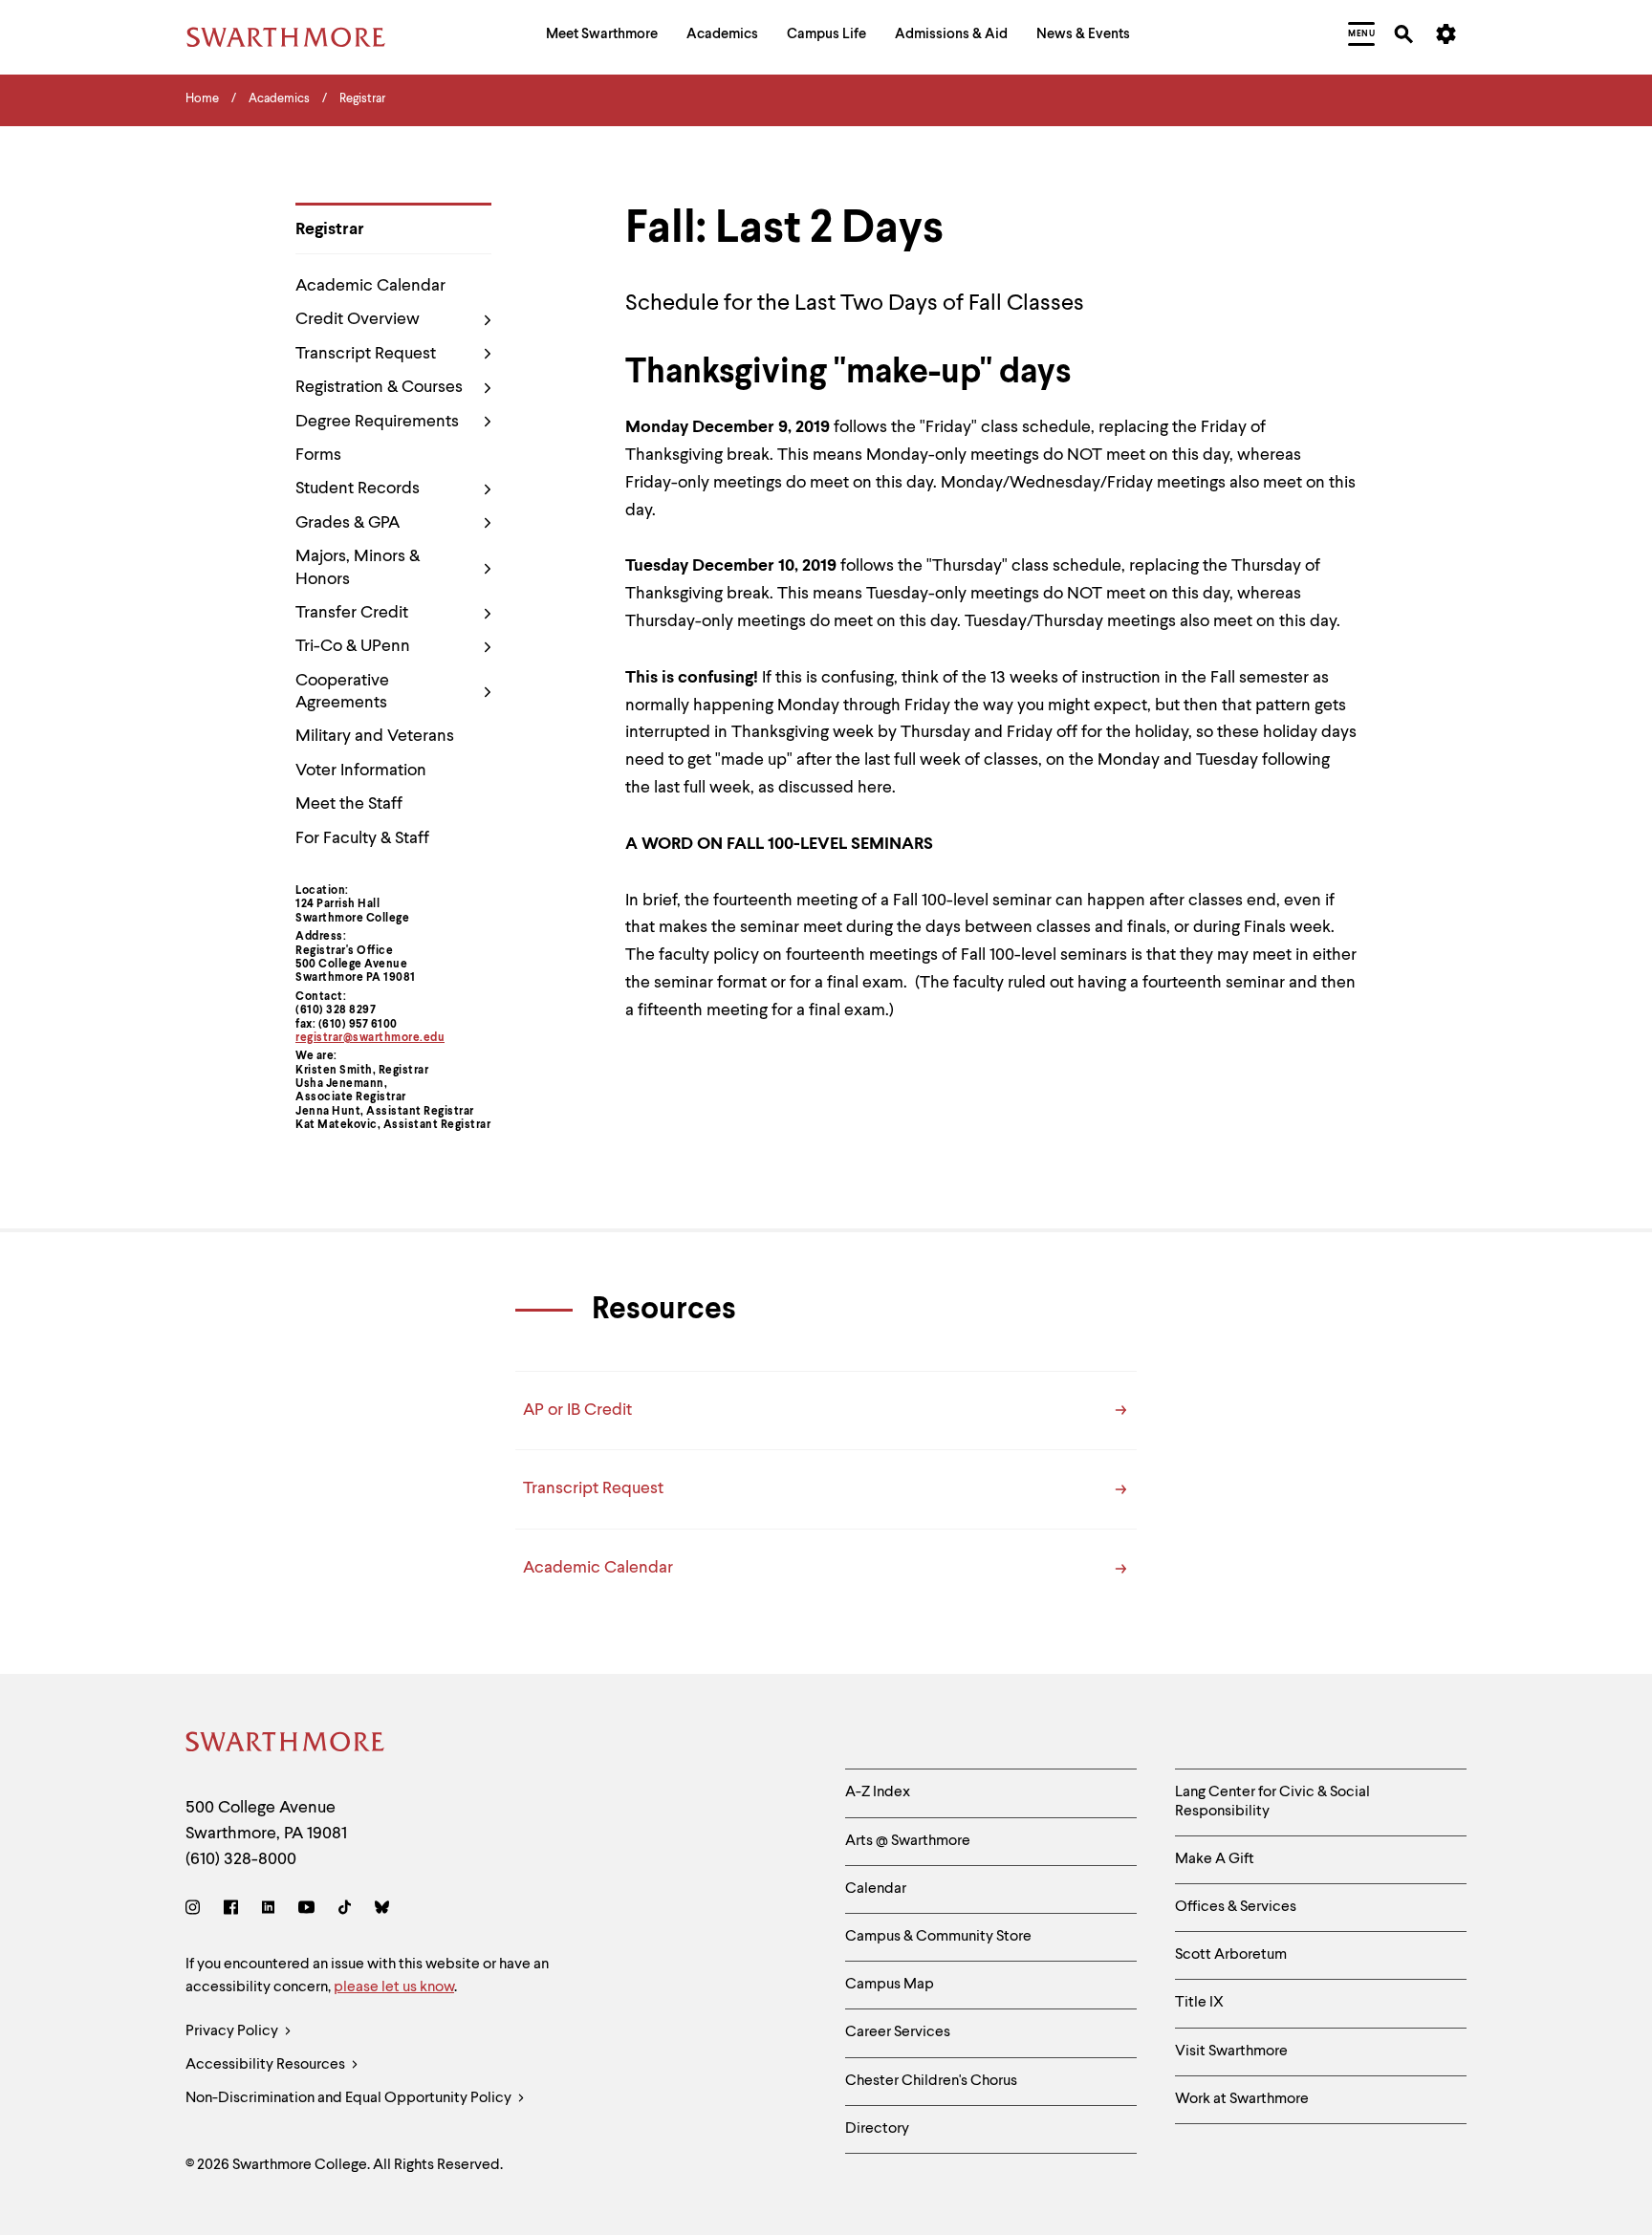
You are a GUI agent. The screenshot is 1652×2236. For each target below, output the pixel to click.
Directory (877, 2129)
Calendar (876, 1889)
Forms (318, 455)
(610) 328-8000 (241, 1859)
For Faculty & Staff (362, 838)
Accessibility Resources (267, 2065)
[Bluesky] (382, 1910)
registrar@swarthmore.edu (370, 1038)
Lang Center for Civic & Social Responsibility (1272, 1802)
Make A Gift (1215, 1859)
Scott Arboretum (1231, 1955)
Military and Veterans (375, 736)
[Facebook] (231, 1910)
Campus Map (890, 1985)
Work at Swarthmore (1242, 2099)
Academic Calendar (370, 286)
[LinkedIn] (268, 1910)
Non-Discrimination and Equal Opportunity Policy (350, 2098)
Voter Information (361, 771)
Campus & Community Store (938, 1937)
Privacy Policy (233, 2031)
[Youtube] (306, 1910)
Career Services (898, 2032)
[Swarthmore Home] (286, 1745)
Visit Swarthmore (1231, 2051)
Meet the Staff (349, 804)
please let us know (394, 1987)
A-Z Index (878, 1792)
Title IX (1199, 2003)
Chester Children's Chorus (931, 2081)
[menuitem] (602, 37)
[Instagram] (196, 1910)
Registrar (330, 229)
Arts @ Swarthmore (908, 1841)
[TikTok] (345, 1910)
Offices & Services (1236, 1907)
